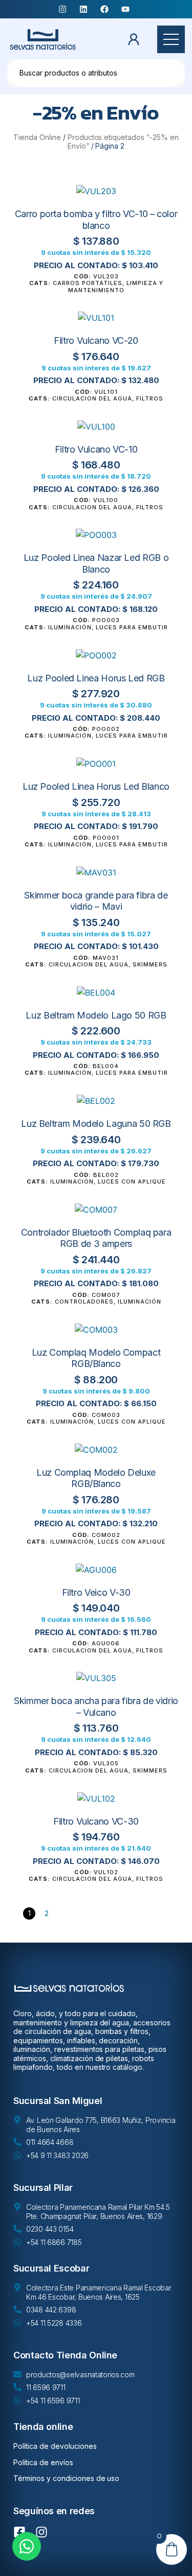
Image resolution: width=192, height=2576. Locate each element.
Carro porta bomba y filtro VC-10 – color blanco (96, 220)
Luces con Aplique (132, 1181)
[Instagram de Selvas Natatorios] (44, 2532)
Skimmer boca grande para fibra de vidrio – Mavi (96, 901)
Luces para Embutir (132, 627)
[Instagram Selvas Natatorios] (65, 9)
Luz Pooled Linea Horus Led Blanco (96, 786)
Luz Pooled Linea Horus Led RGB (96, 678)
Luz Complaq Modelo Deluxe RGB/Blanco (96, 1478)
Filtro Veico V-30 (96, 1592)
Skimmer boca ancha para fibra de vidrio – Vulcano (96, 1707)
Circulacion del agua (92, 398)
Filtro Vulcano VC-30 (96, 1821)
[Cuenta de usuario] (137, 39)
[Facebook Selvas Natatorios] (107, 9)
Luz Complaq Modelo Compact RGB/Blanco (96, 1358)
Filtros (150, 398)
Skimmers (150, 964)
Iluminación (70, 627)
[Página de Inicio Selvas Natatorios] (43, 39)
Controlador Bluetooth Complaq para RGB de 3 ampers (96, 1238)
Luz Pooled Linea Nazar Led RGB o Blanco (96, 563)
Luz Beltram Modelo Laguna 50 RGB (96, 1124)
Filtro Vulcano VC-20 (96, 340)
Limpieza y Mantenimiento (116, 286)
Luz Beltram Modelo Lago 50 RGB (96, 1015)
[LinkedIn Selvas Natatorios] (86, 9)
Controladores (84, 1302)
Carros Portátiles (88, 283)
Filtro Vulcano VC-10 (96, 449)
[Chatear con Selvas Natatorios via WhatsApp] (27, 2546)
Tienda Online (37, 137)
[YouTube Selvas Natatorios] (128, 9)
